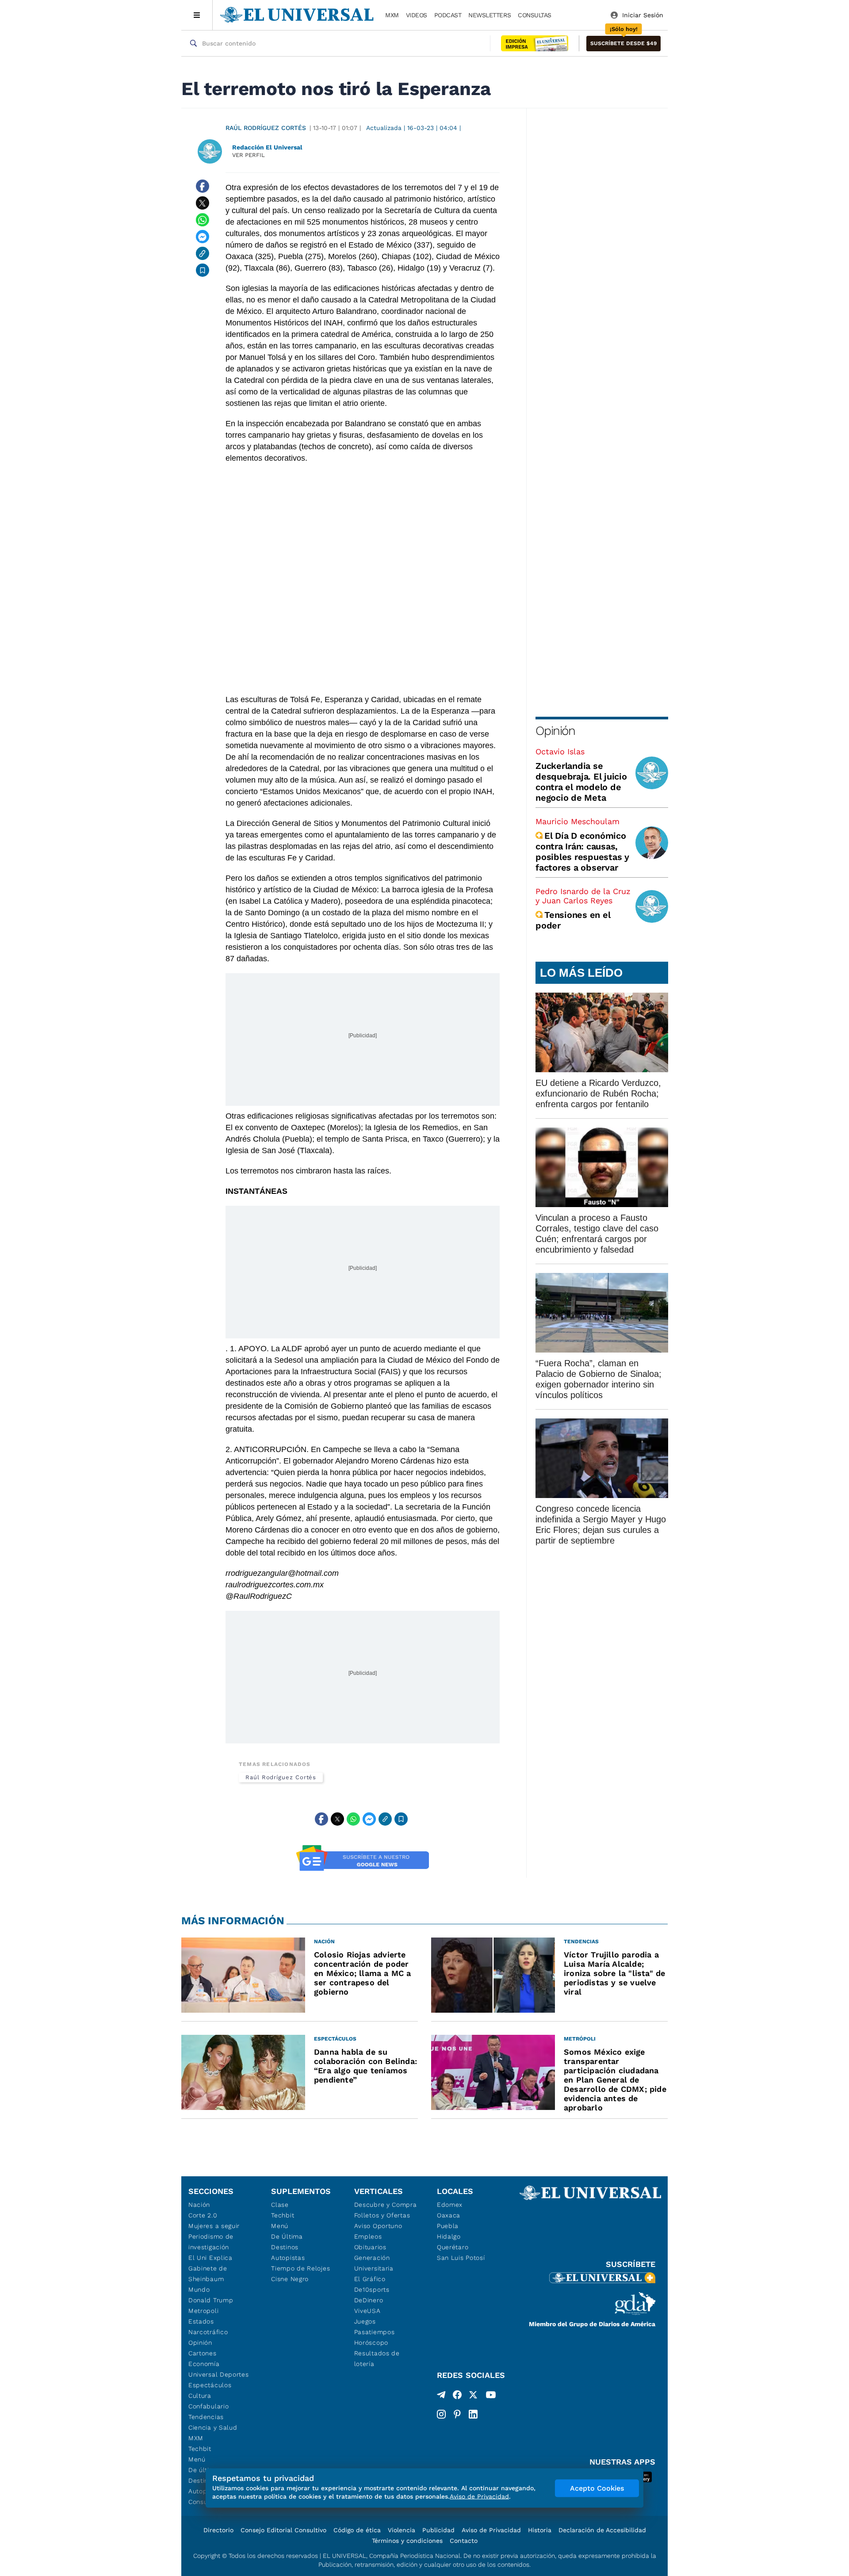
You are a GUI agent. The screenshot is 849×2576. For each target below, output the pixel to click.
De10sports (372, 2289)
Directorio (218, 2530)
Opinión (555, 731)
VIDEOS (417, 15)
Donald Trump (211, 2300)
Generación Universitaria (374, 2263)
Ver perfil (249, 155)
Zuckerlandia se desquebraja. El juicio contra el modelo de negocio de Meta (581, 782)
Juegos (365, 2321)
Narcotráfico (208, 2332)
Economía (204, 2364)
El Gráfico (370, 2279)
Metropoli (203, 2311)
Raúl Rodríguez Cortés (266, 128)
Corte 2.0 (203, 2215)
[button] (623, 44)
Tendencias (206, 2417)
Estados (201, 2321)
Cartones (203, 2353)
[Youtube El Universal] (491, 2396)
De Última (287, 2236)
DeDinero (369, 2300)
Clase (280, 2205)
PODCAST (448, 15)
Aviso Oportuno (378, 2226)
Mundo (199, 2289)
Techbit (200, 2449)
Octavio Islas (560, 751)
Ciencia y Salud (213, 2427)
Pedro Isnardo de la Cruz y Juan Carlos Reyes (583, 896)
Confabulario (208, 2406)
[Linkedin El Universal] (473, 2414)
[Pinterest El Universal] (457, 2414)
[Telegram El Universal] (441, 2396)
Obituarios (370, 2247)
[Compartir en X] (203, 203)
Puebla (448, 2226)
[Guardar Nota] (203, 270)
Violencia (402, 2530)
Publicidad (438, 2530)
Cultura (200, 2396)
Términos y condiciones (407, 2541)
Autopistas (288, 2258)
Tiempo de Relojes (300, 2268)
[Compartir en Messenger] (203, 237)
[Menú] (197, 15)
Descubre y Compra (386, 2205)
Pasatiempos (375, 2332)
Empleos (368, 2236)
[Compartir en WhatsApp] (203, 220)
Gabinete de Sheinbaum (208, 2274)
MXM (392, 15)
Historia (540, 2530)
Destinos (285, 2247)
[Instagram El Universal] (441, 2414)
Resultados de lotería (377, 2358)
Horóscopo (371, 2343)
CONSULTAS (535, 15)
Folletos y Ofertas (382, 2215)
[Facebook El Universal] (457, 2396)
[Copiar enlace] (203, 253)
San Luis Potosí (461, 2258)
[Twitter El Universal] (473, 2396)
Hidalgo (449, 2236)
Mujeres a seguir (214, 2226)
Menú (197, 2459)
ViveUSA (367, 2311)
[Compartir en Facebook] (203, 186)
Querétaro (453, 2247)
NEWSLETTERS (490, 15)
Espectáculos (210, 2385)
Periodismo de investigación (211, 2242)
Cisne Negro (290, 2279)
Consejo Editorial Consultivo (283, 2530)
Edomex (450, 2205)
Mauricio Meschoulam (577, 821)
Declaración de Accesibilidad (602, 2530)
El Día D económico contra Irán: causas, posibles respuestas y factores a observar (582, 852)
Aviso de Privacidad (491, 2530)
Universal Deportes (219, 2374)
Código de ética (357, 2530)
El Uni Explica (210, 2258)
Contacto (464, 2541)
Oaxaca (449, 2215)
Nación (199, 2205)
